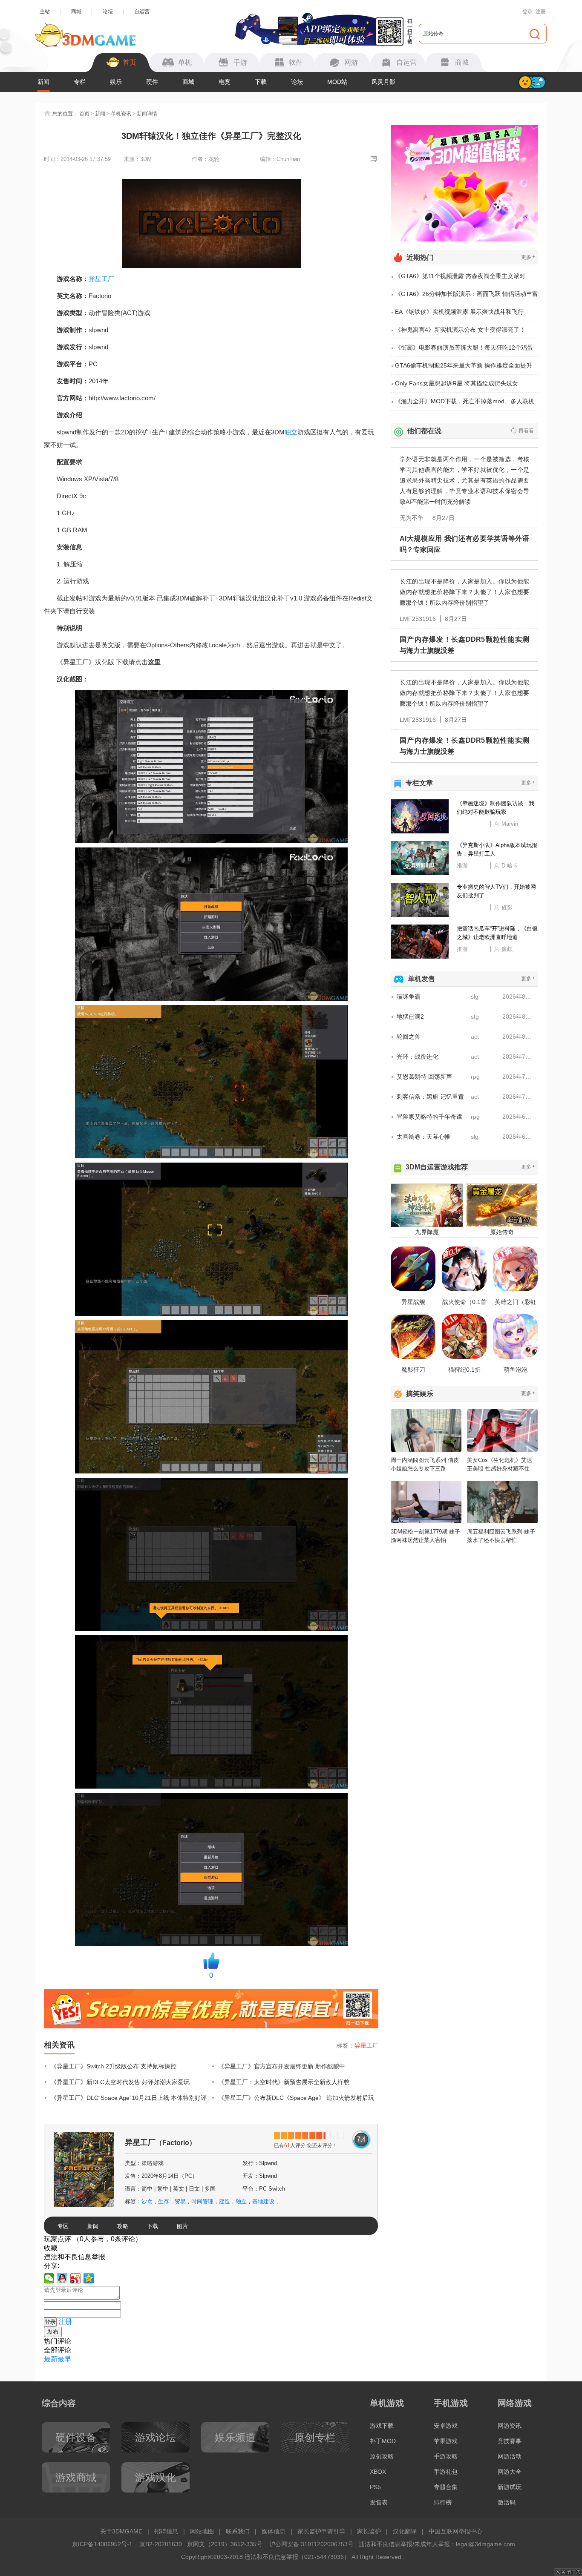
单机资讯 (121, 114)
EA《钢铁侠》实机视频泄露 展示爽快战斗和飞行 (459, 312)
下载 (261, 82)
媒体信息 (274, 2531)
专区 (63, 2226)
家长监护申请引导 (321, 2531)
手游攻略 (446, 2456)
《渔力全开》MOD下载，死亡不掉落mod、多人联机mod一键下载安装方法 (465, 404)
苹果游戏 (446, 2441)
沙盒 (147, 2201)
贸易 (180, 2201)
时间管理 (202, 2201)
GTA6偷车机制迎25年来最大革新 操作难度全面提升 (464, 365)
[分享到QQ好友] (62, 2278)
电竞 (225, 82)
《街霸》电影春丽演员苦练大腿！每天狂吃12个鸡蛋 (464, 347)
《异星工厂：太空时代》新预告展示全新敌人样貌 (284, 2082)
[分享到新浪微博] (76, 2278)
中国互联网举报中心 (455, 2531)
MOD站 (337, 82)
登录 (527, 11)
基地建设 (263, 2201)
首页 (84, 114)
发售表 (379, 2502)
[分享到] (89, 2278)
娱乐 (116, 82)
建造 (225, 2201)
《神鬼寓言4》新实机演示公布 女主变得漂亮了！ (460, 330)
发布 (53, 2332)
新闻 (43, 82)
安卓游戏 (446, 2426)
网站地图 (202, 2531)
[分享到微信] (49, 2278)
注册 (541, 11)
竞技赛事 (510, 2441)
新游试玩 (510, 2487)
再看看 (526, 431)
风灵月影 (383, 82)
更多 (528, 257)
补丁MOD (383, 2441)
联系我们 (238, 2531)
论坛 (108, 11)
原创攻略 (382, 2456)
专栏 (80, 82)
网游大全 (510, 2472)
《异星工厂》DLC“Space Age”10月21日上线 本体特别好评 (129, 2098)
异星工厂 (101, 279)
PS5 (375, 2487)
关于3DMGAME (121, 2531)
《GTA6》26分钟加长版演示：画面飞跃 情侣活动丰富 (467, 294)
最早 (64, 2359)
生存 (164, 2201)
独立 (291, 432)
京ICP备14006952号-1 (102, 2544)
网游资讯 (510, 2426)
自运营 (142, 11)
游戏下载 (382, 2426)
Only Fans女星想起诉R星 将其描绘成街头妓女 (457, 383)
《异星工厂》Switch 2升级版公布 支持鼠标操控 (114, 2066)
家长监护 (369, 2531)
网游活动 (510, 2456)
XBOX (378, 2472)
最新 (51, 2359)
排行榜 (443, 2502)
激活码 (507, 2502)
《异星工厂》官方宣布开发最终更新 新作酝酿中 (282, 2066)
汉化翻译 (405, 2531)
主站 (45, 11)
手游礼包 (446, 2472)
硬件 (152, 82)
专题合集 (446, 2487)
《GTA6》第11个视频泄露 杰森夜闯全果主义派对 (460, 276)
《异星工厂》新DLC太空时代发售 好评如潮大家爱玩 (120, 2082)
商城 (76, 11)
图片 (182, 2226)
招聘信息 (166, 2531)
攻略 (123, 2226)
